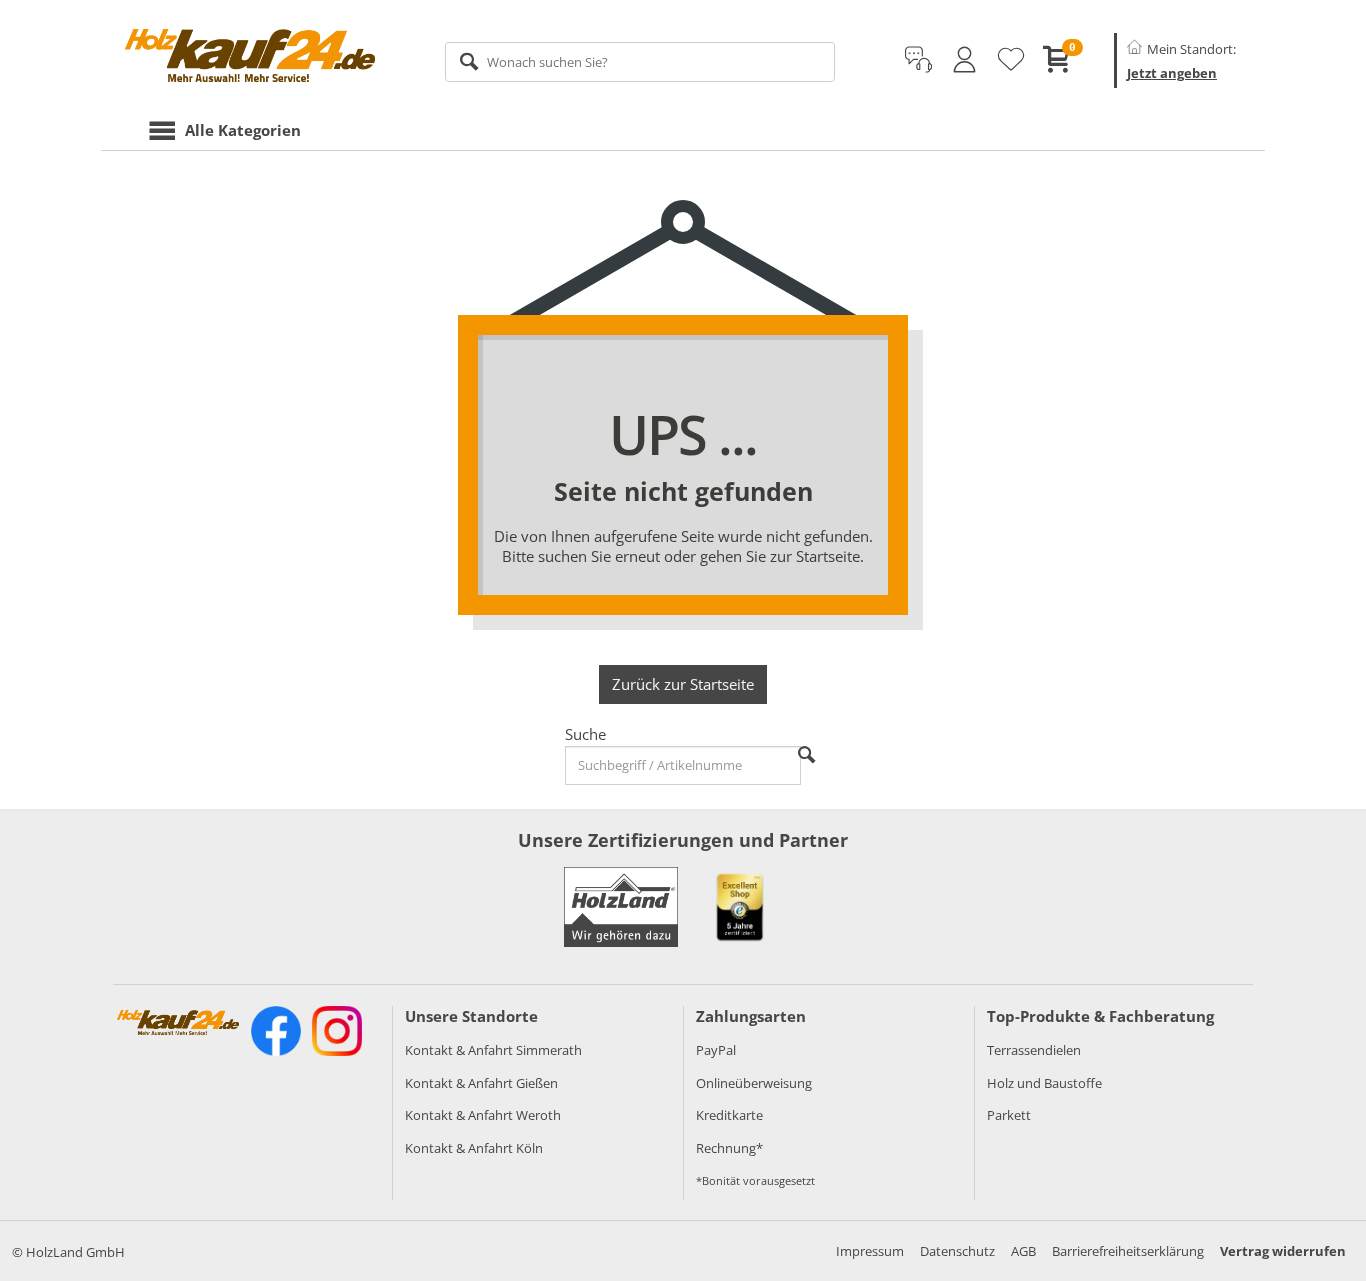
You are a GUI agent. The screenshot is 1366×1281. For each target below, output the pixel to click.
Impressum (870, 1251)
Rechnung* (729, 1148)
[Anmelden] (964, 60)
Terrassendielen (1034, 1050)
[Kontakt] (918, 60)
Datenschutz (957, 1251)
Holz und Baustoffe (1044, 1083)
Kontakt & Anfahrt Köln (474, 1148)
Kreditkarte (729, 1115)
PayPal (716, 1050)
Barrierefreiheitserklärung (1128, 1251)
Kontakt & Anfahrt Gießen (481, 1083)
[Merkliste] (1011, 60)
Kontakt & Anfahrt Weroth (483, 1115)
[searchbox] (640, 62)
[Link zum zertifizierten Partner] (740, 907)
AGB (1023, 1251)
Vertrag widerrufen (1283, 1251)
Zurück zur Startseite (683, 684)
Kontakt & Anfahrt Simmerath (493, 1050)
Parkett (1009, 1115)
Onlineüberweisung (754, 1083)
